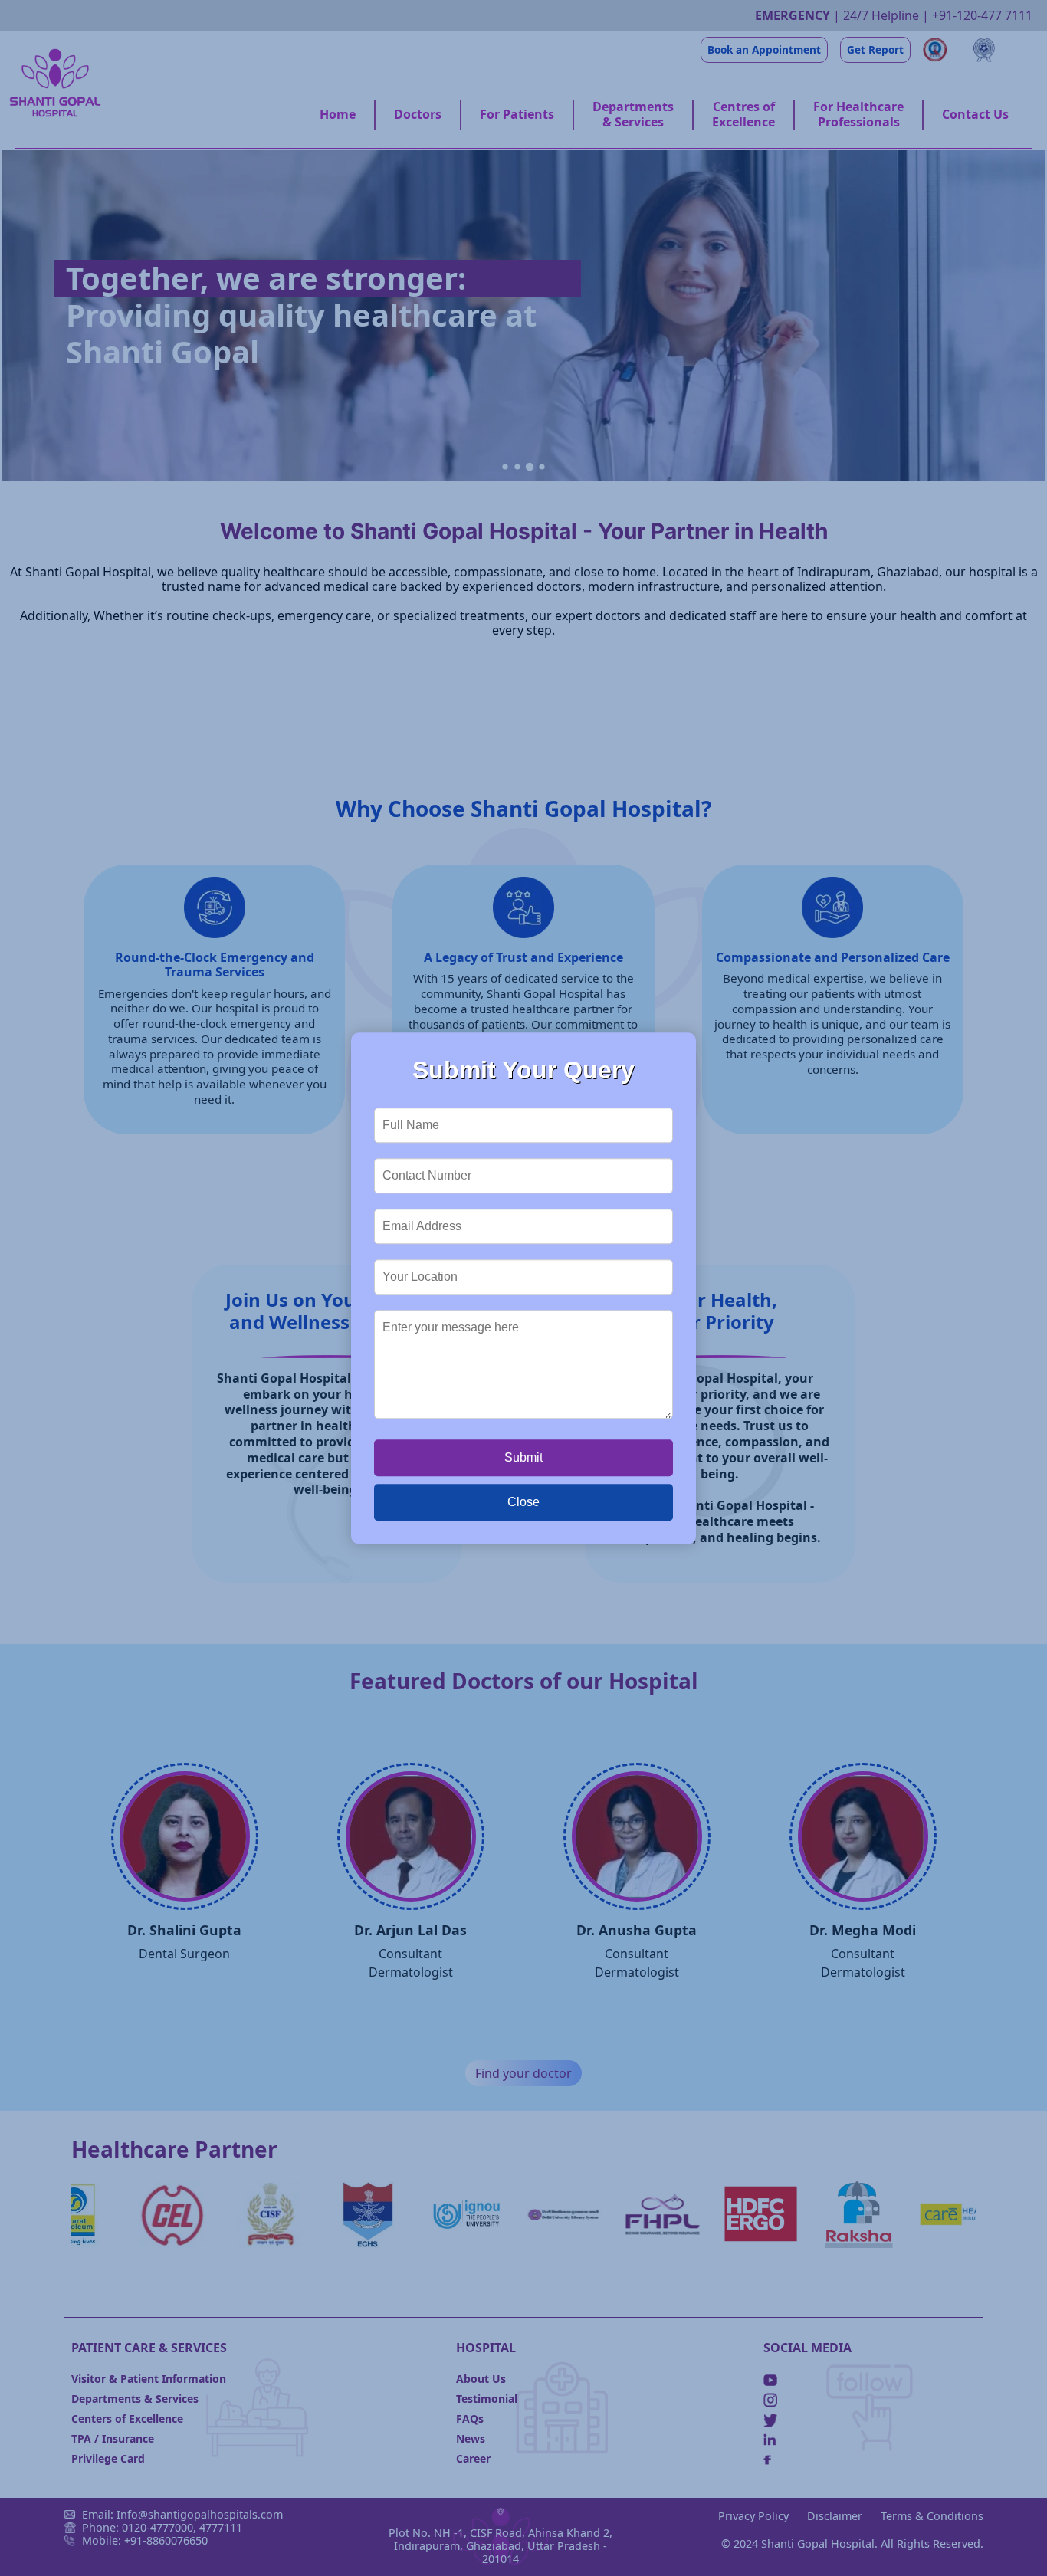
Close (523, 1502)
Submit (523, 1457)
